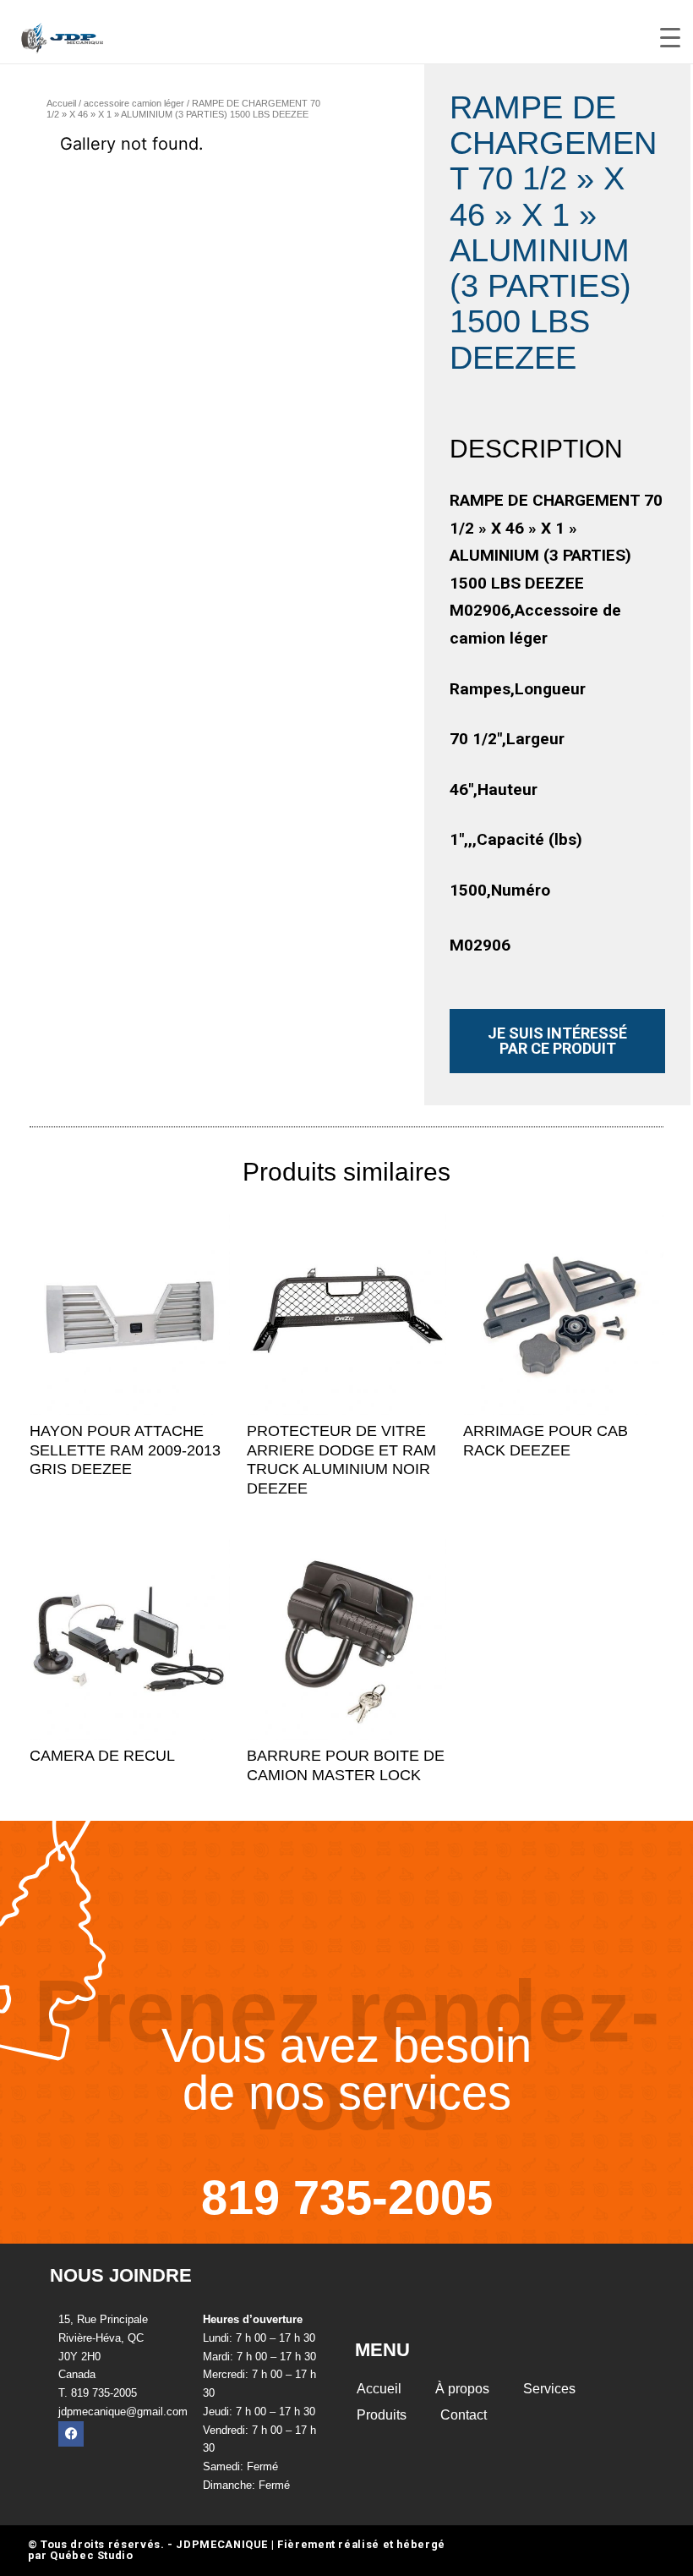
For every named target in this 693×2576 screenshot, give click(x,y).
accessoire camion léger (134, 103)
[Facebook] (71, 2434)
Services (549, 2389)
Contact (464, 2415)
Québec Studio (91, 2555)
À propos (462, 2389)
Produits (382, 2415)
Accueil (61, 103)
